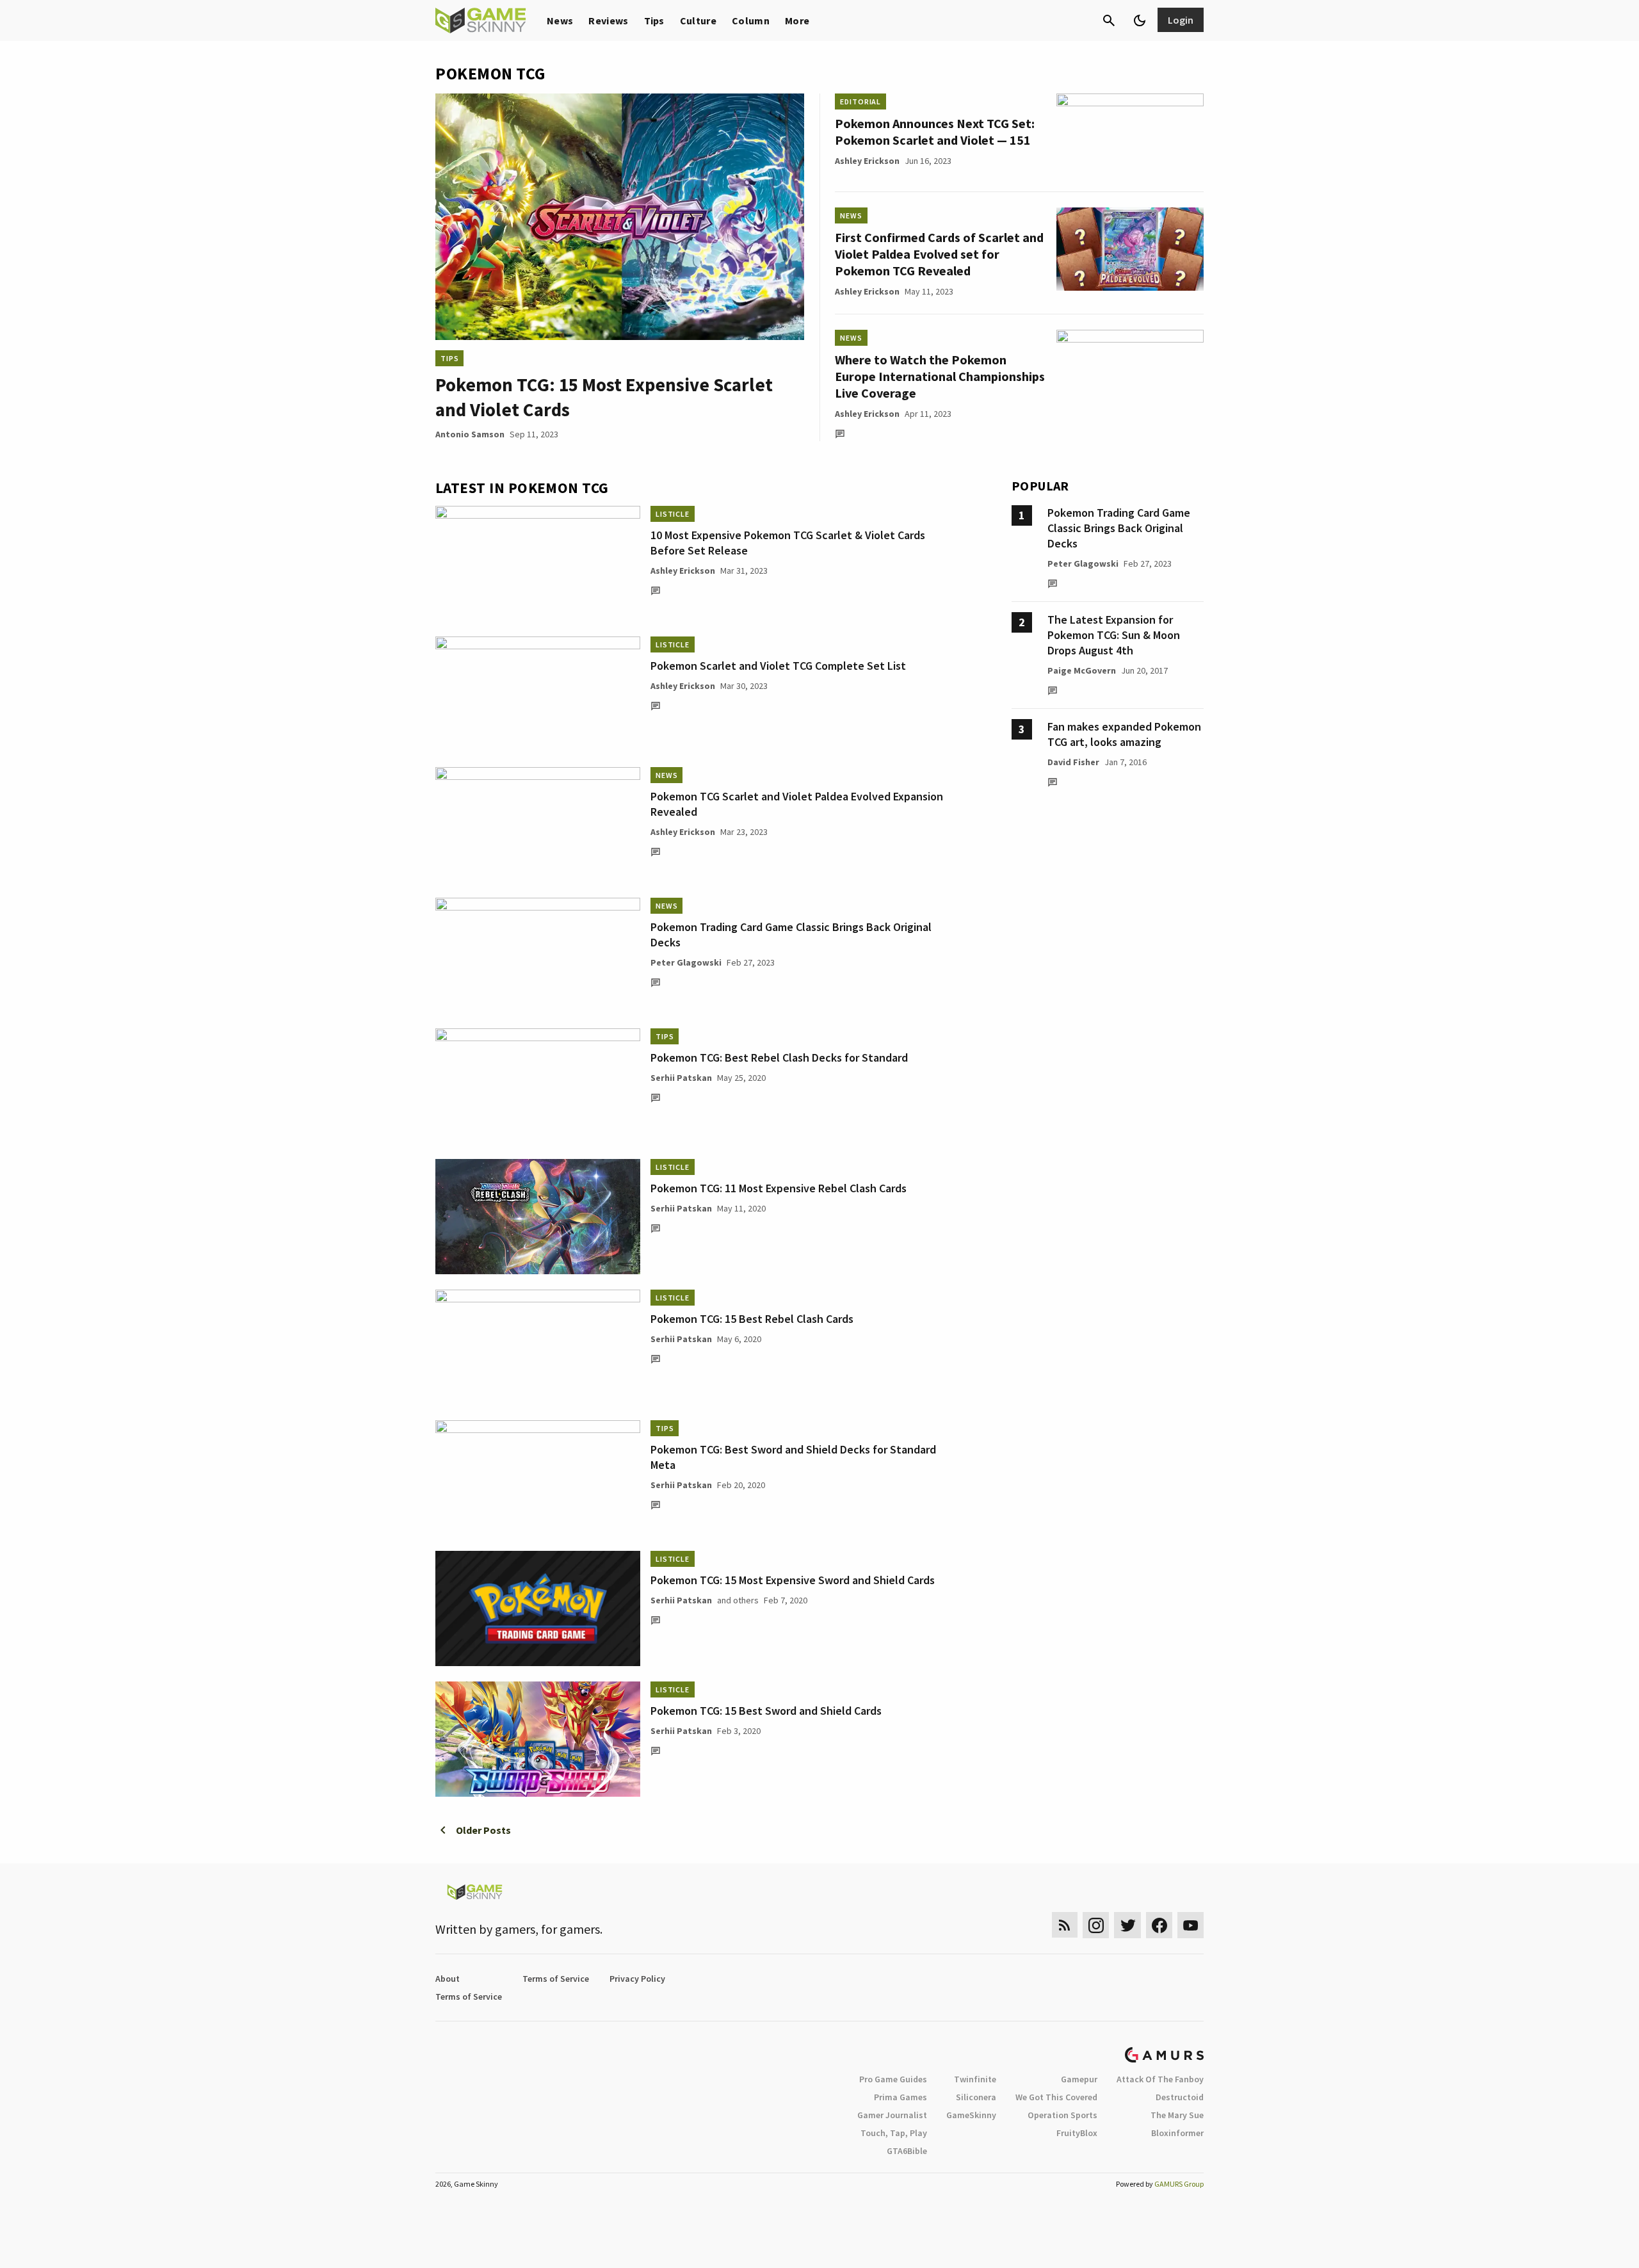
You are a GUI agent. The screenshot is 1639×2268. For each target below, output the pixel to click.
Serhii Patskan (681, 1078)
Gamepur (1079, 2079)
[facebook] (1159, 1925)
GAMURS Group (1179, 2184)
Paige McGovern (1082, 670)
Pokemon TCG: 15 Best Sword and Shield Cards (766, 1711)
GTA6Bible (907, 2151)
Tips (654, 20)
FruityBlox (1077, 2133)
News (560, 20)
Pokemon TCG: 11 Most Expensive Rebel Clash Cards (779, 1188)
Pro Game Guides (893, 2079)
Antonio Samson (470, 434)
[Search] (1109, 20)
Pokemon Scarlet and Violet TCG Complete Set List (778, 666)
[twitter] (1127, 1925)
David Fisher (1073, 762)
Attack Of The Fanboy (1160, 2079)
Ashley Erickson (867, 161)
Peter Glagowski (686, 962)
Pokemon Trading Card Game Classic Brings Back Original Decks (1119, 528)
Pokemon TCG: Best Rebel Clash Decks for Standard (779, 1057)
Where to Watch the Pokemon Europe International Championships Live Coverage (940, 376)
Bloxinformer (1177, 2133)
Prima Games (900, 2097)
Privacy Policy (637, 1979)
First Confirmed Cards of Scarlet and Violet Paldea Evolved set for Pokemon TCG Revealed (939, 254)
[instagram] (1096, 1925)
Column (751, 20)
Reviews (608, 20)
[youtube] (1191, 1925)
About (448, 1979)
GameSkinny (971, 2115)
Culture (698, 20)
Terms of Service (556, 1979)
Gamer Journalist (892, 2115)
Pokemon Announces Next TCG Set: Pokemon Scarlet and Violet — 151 (935, 132)
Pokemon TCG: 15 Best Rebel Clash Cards (752, 1319)
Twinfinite (975, 2079)
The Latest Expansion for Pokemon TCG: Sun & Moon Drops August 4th (1114, 635)
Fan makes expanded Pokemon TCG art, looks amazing (1124, 734)
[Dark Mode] (1140, 20)
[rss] (1065, 1925)
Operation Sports (1062, 2115)
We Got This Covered (1056, 2097)
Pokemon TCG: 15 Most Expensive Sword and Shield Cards (793, 1580)
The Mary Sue (1177, 2115)
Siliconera (976, 2097)
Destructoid (1180, 2097)
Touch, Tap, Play (894, 2133)
